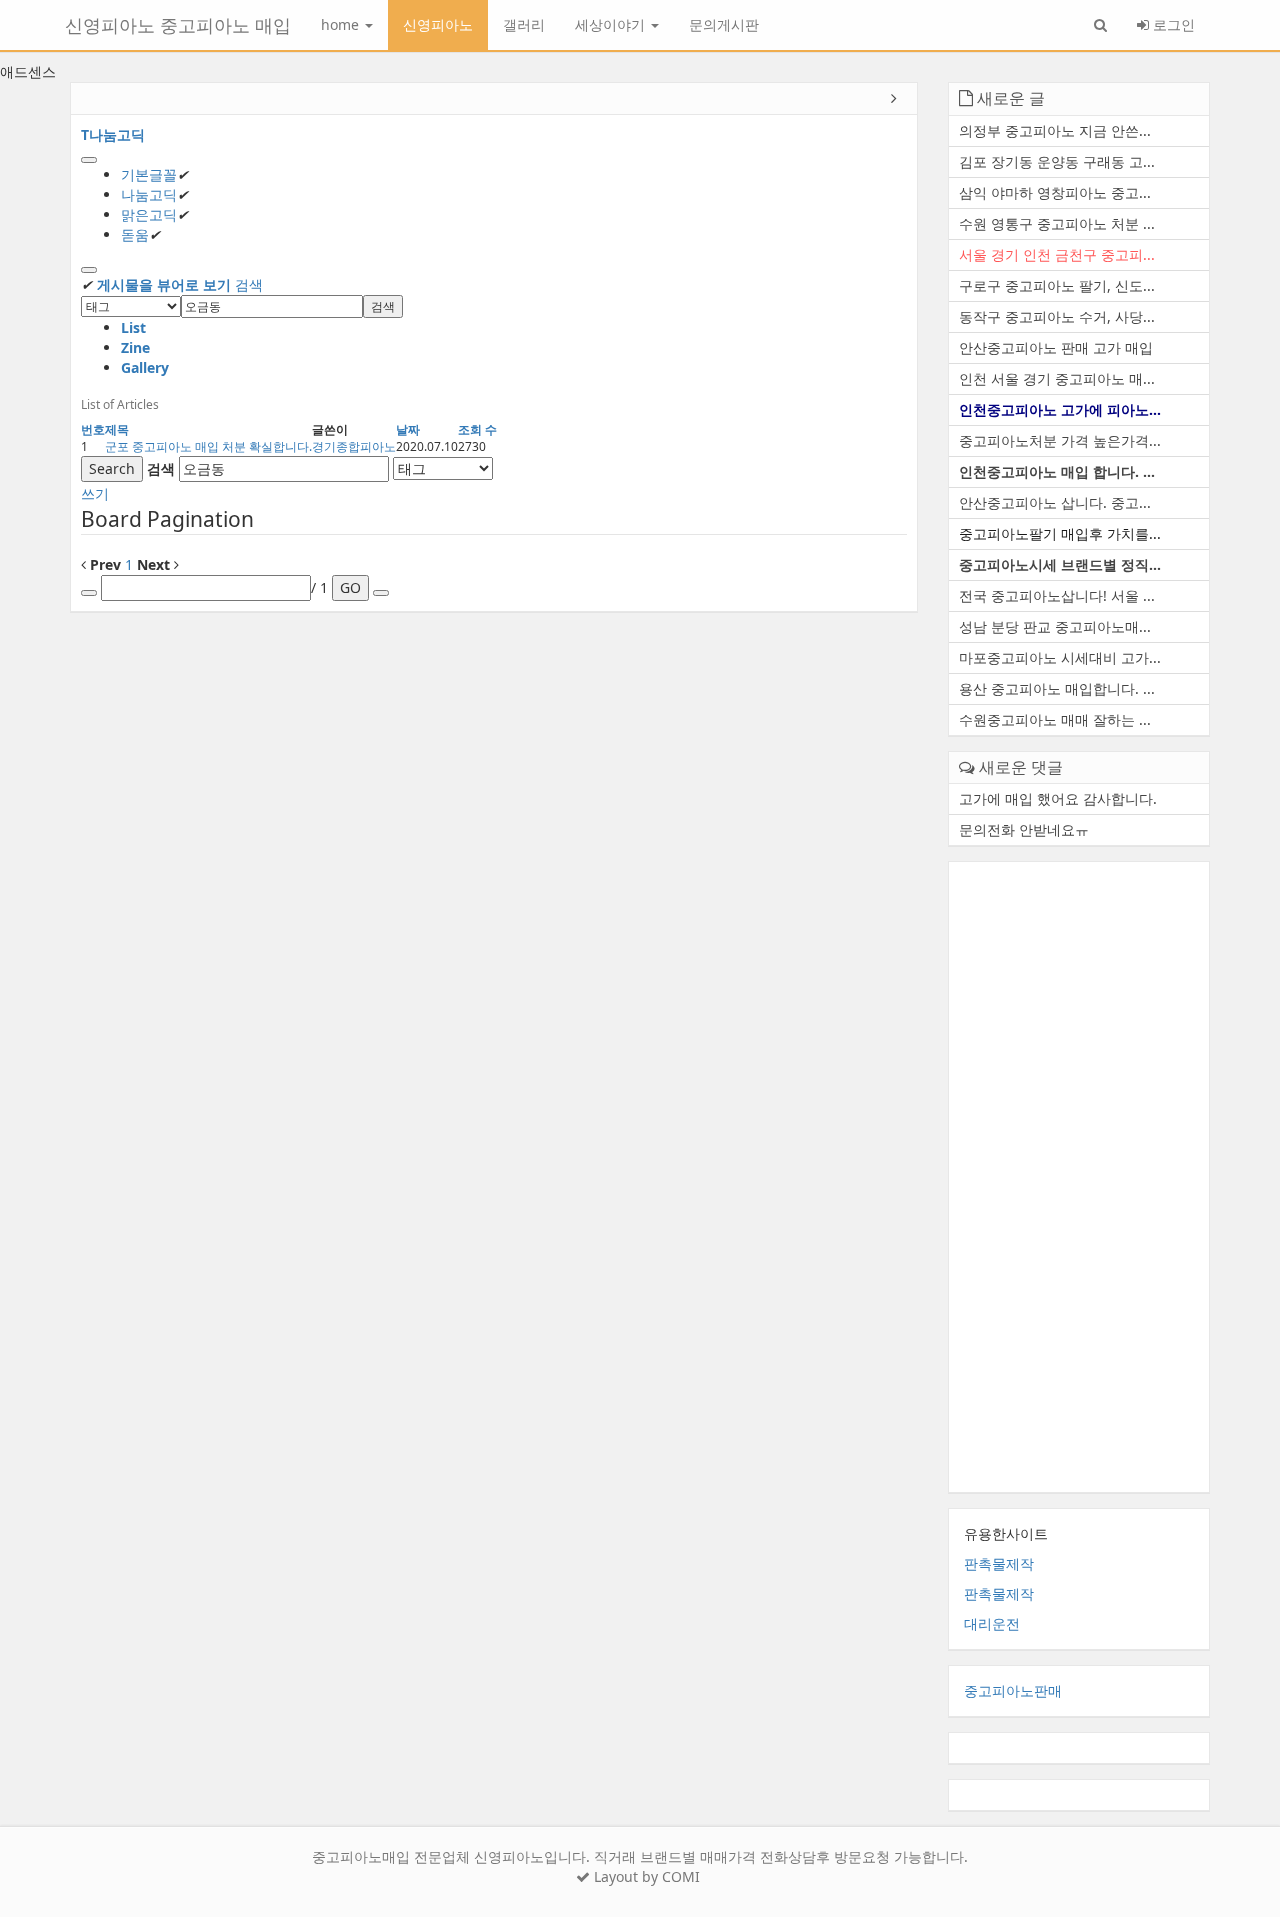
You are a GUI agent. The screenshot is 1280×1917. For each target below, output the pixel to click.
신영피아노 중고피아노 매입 (178, 25)
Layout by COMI (645, 1876)
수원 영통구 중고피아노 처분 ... (1057, 223)
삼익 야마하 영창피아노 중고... (1055, 192)
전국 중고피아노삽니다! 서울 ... (1057, 595)
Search (112, 468)
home (342, 24)
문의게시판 (724, 24)
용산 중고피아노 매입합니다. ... (1057, 688)
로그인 (1172, 24)
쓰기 (95, 493)
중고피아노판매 (1013, 1690)
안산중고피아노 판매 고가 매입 (1056, 347)
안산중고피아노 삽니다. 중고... (1055, 502)
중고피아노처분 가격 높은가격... (1060, 440)
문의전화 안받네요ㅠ (1024, 829)
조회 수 (477, 429)
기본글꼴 (149, 174)
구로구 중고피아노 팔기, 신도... (1057, 285)
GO (350, 587)
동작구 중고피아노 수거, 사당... (1057, 316)
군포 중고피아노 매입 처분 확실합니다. (208, 446)
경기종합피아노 (354, 446)
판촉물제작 (999, 1563)
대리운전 (992, 1623)
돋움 (135, 234)
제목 (117, 429)
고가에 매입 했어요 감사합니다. (1058, 798)
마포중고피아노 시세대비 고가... (1060, 657)
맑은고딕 (149, 214)
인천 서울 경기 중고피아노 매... (1057, 378)
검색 (249, 284)
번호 (93, 429)
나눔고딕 (149, 194)
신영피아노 (438, 24)
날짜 (408, 429)
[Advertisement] (1079, 1177)
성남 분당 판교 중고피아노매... (1055, 626)
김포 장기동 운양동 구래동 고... (1057, 161)
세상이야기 (612, 24)
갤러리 (524, 24)
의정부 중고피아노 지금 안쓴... (1055, 130)
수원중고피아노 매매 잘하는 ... (1055, 719)
